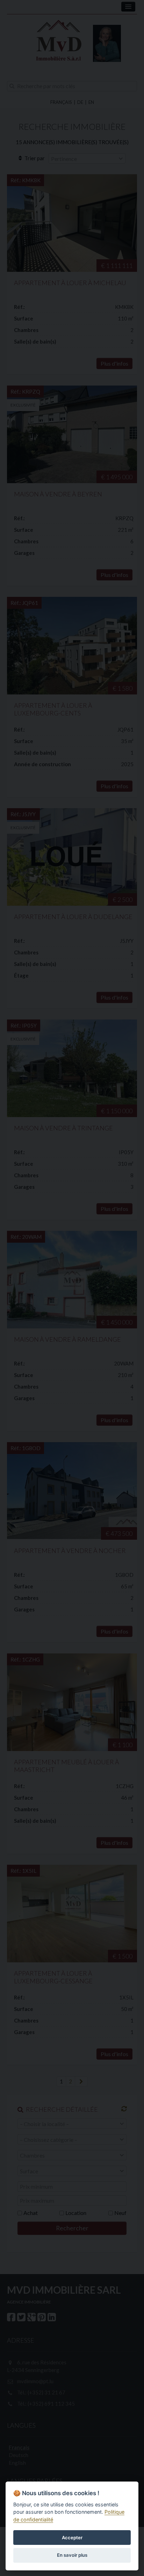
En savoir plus (72, 2555)
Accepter (72, 2538)
